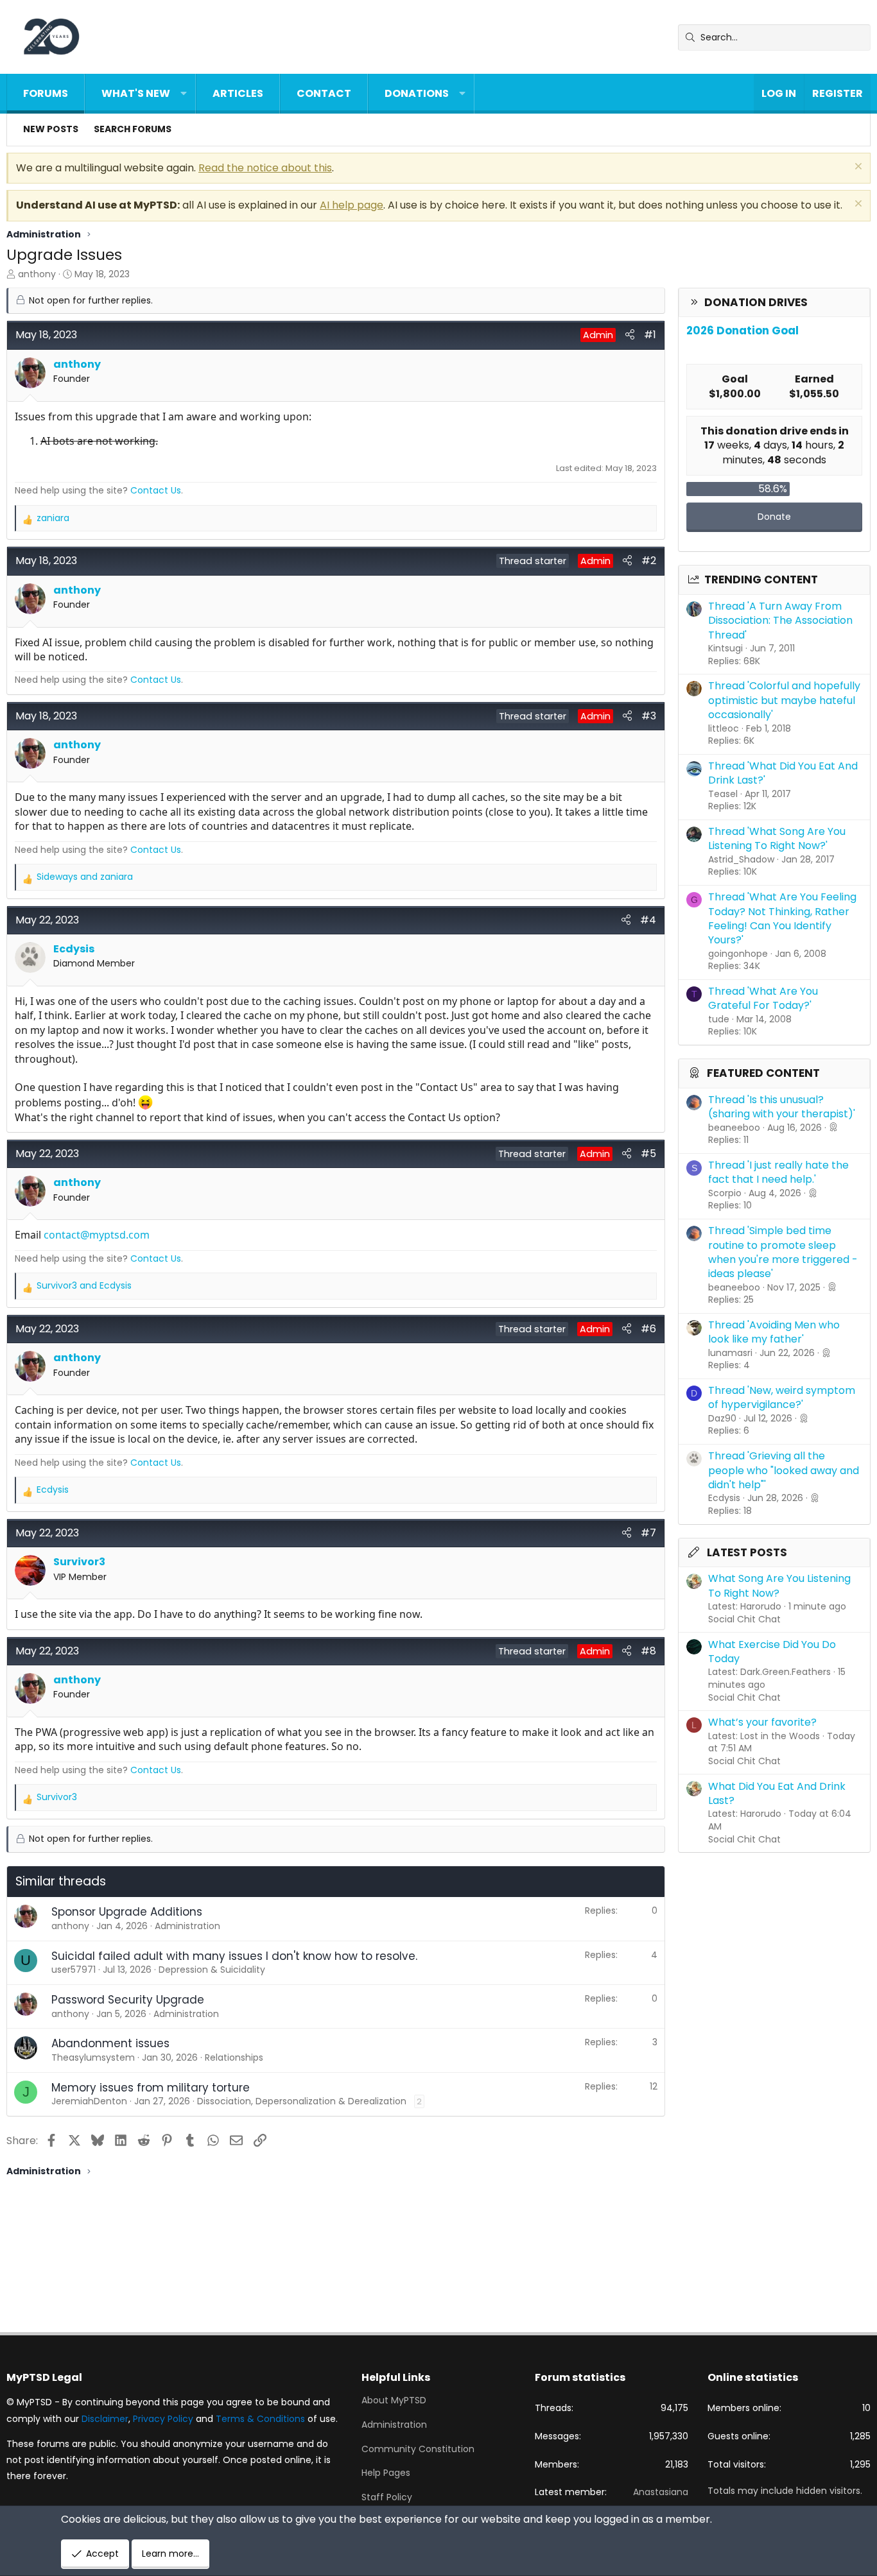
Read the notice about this (265, 168)
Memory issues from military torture (151, 2088)
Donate (774, 517)
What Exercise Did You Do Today (772, 1652)
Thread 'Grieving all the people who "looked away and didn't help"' (784, 1470)
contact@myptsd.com (97, 1235)
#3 (649, 716)
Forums (46, 93)
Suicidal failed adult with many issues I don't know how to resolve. (234, 1956)
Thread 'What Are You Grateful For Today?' (763, 998)
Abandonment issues (110, 2043)
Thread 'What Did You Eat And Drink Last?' (783, 773)
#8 (648, 1651)
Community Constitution (418, 2449)
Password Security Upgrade (128, 2000)
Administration (394, 2425)
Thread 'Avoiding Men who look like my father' (774, 1332)
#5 (648, 1154)
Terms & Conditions (260, 2419)
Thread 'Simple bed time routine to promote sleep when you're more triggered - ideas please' (783, 1252)
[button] (184, 94)
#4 (648, 920)
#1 (650, 335)
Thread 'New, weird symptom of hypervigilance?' (782, 1397)
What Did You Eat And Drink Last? (777, 1793)
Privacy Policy (163, 2419)
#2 (649, 561)
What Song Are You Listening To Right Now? (779, 1585)
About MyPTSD (394, 2400)
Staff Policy (387, 2497)
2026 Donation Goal (742, 331)
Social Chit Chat (744, 1619)
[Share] (630, 335)
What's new (136, 93)
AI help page (352, 205)
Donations (417, 93)
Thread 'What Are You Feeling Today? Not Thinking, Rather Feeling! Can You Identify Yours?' (782, 918)
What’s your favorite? (762, 1722)
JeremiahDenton (89, 2101)
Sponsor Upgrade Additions (127, 1912)
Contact (324, 93)
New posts (51, 129)
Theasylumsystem (93, 2057)
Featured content (763, 1073)
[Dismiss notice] (857, 168)
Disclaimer (105, 2419)
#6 (648, 1329)
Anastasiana (661, 2492)
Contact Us (156, 490)
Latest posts (747, 1552)
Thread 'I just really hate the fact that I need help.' (778, 1172)
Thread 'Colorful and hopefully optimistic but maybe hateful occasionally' (784, 700)
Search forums (133, 129)
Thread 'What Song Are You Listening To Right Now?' (777, 838)
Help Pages (386, 2473)
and (85, 877)
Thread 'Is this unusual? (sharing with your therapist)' (782, 1107)
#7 (648, 1533)
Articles (238, 93)
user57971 (74, 1970)
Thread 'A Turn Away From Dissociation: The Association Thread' (780, 621)
